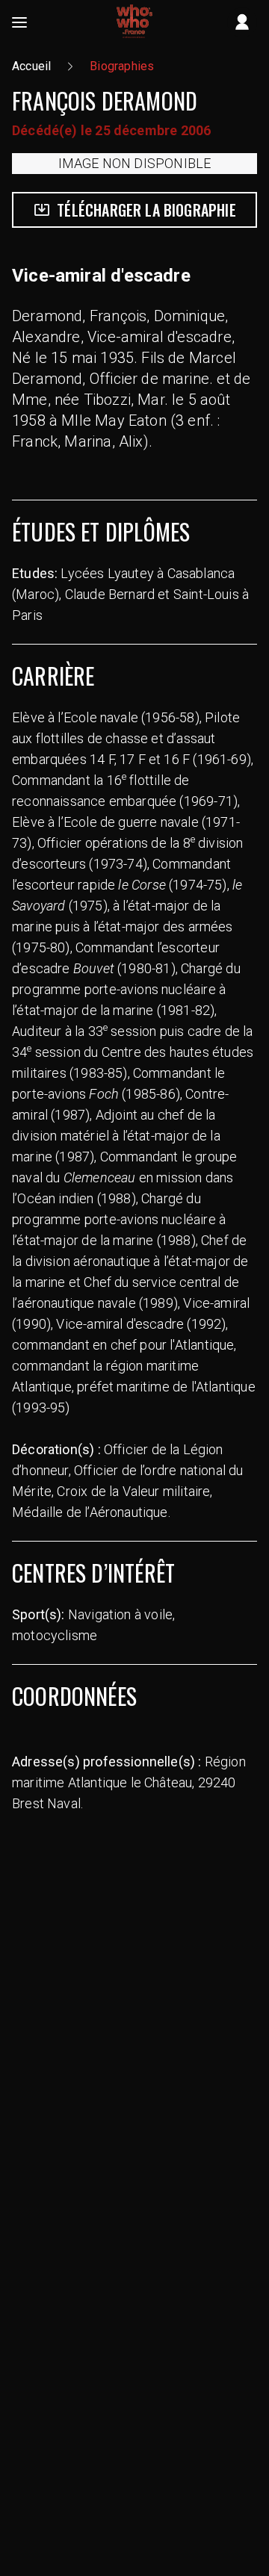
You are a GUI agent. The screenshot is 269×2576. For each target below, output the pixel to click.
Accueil (31, 66)
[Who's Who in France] (134, 22)
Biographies (122, 66)
